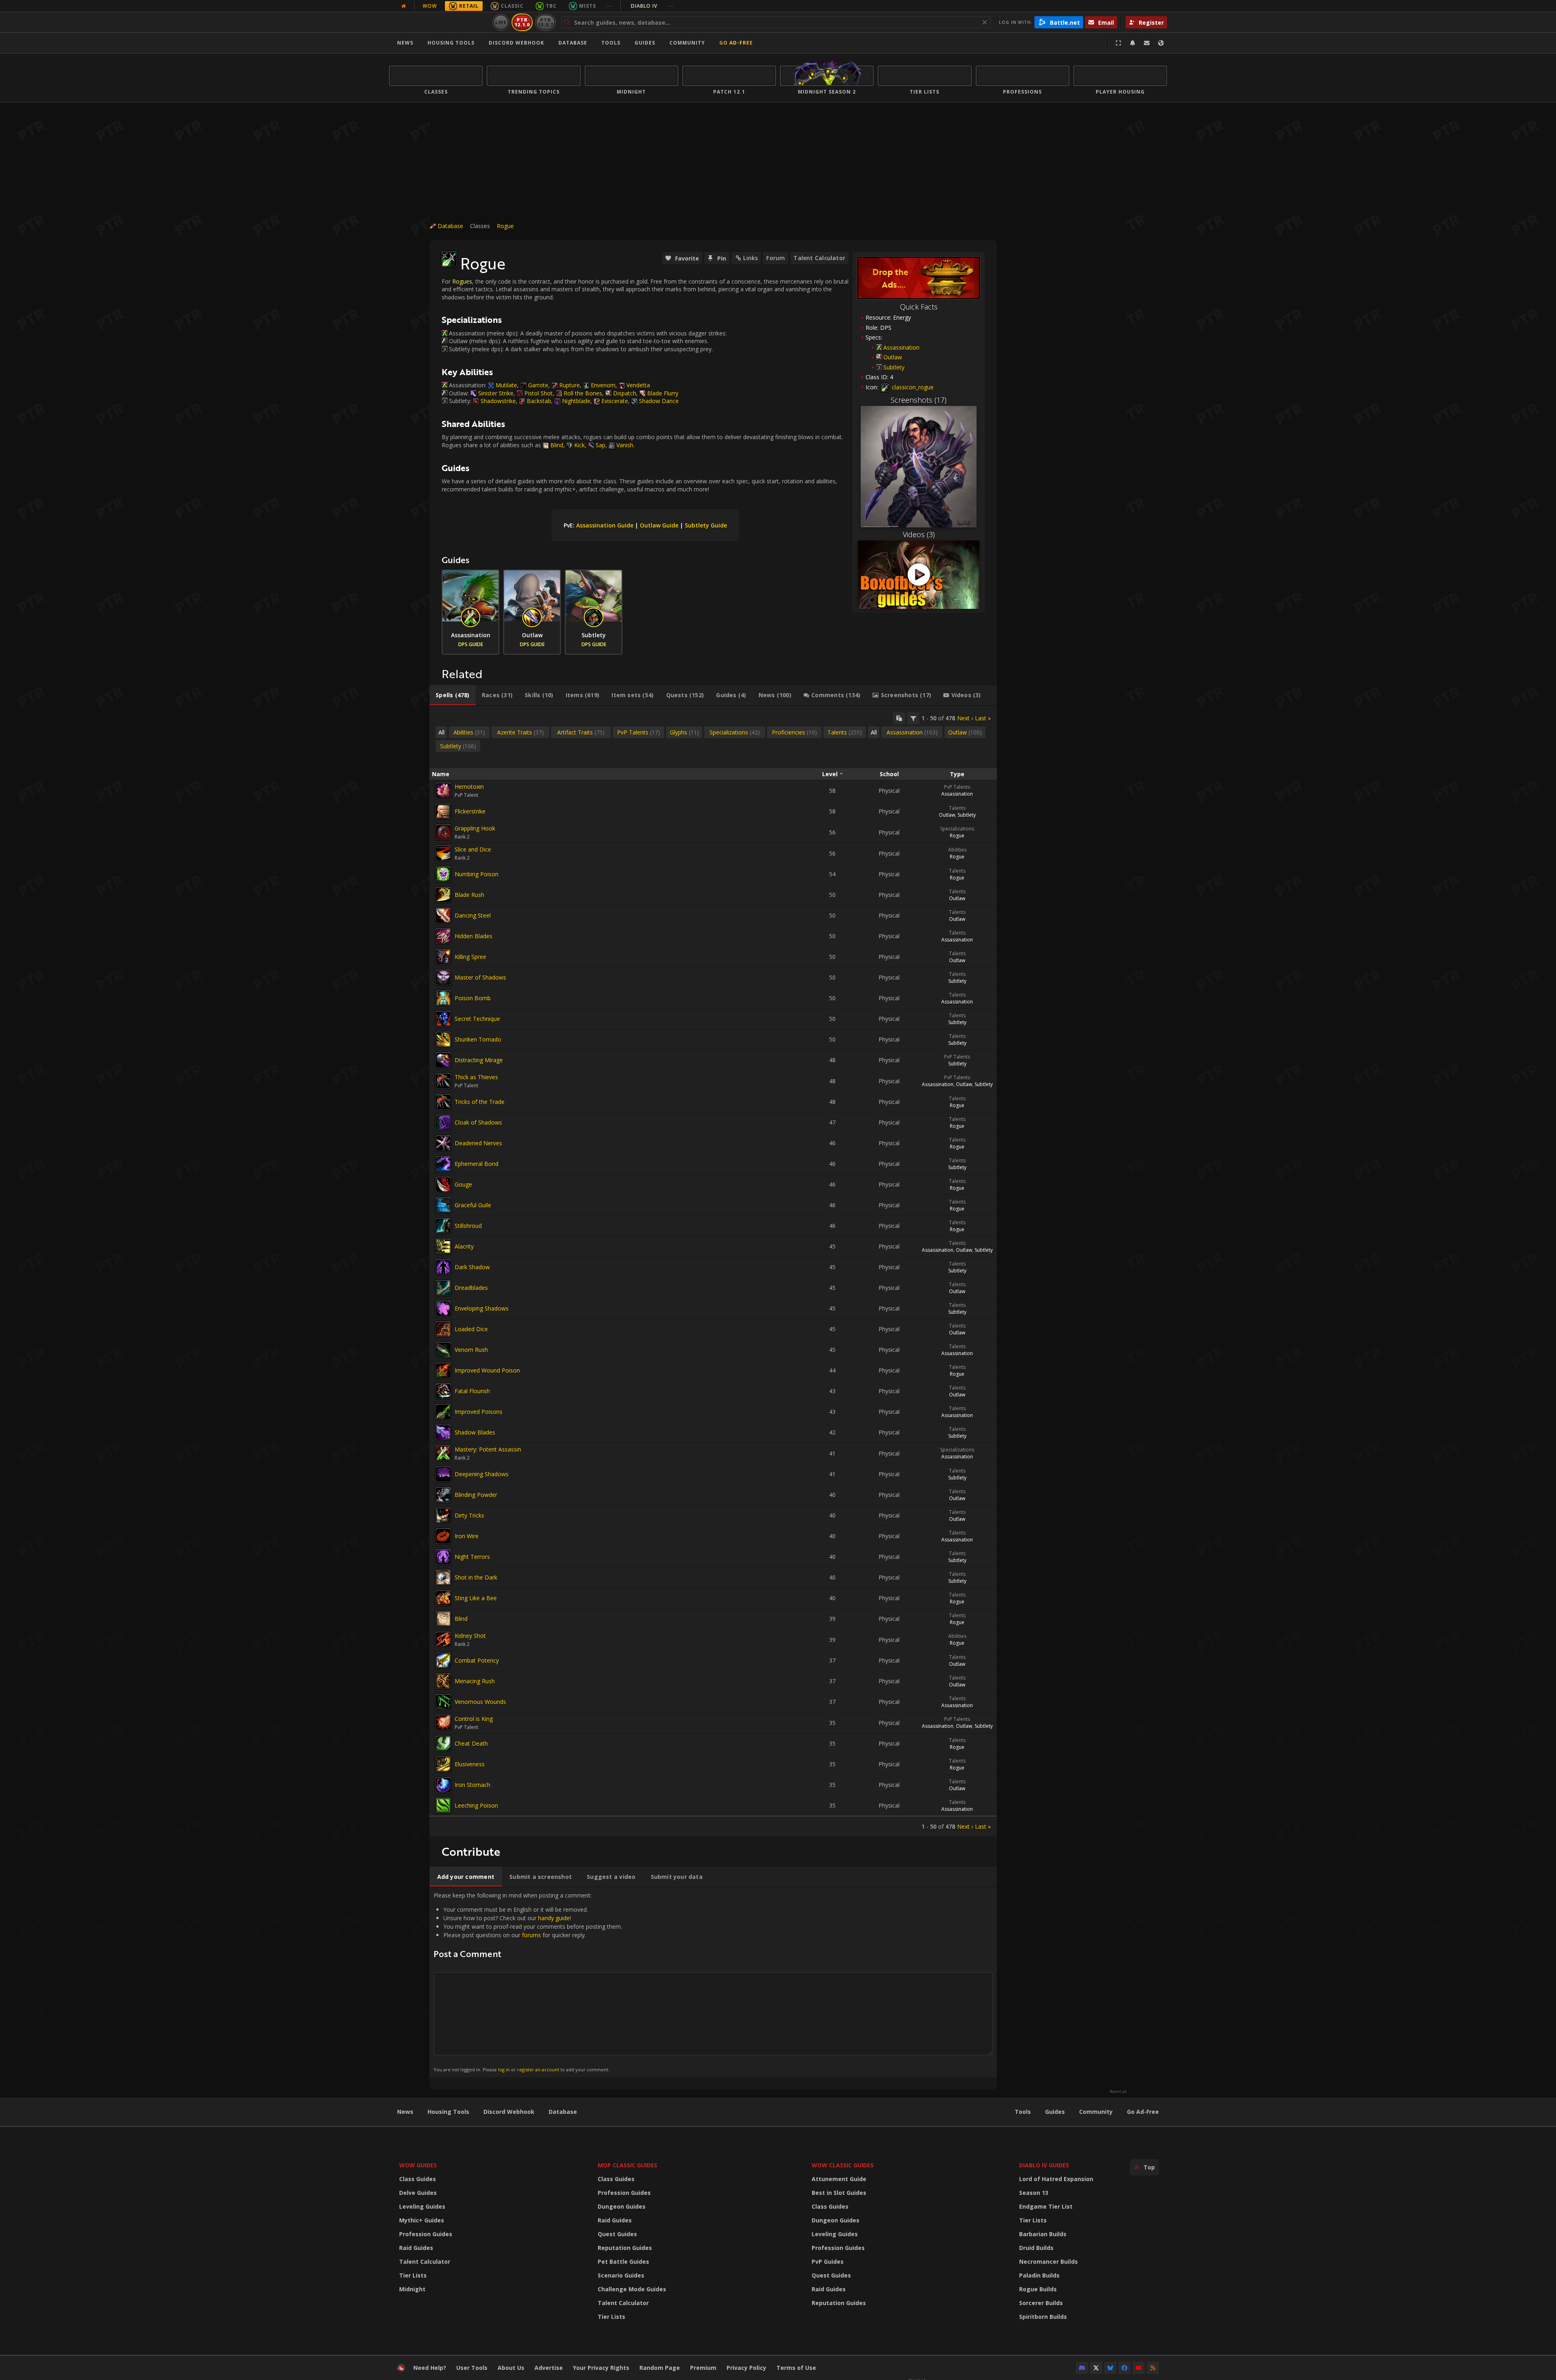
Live (501, 22)
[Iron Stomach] (443, 1785)
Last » (983, 718)
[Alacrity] (443, 1247)
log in (504, 2069)
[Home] (439, 22)
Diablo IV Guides (1044, 2165)
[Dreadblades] (443, 1288)
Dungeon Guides (622, 2206)
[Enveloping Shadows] (443, 1308)
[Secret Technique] (443, 1019)
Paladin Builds (1039, 2275)
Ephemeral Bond (477, 1164)
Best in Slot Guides (839, 2193)
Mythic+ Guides (422, 2220)
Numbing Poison (477, 874)
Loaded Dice (471, 1329)
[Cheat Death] (443, 1744)
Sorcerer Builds (1041, 2303)
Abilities (957, 850)
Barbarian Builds (1043, 2234)
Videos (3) (919, 534)
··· (609, 6)
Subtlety (894, 367)
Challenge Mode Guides (632, 2289)
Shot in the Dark (476, 1577)
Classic (512, 6)
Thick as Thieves (476, 1077)
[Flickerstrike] (443, 811)
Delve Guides (418, 2193)
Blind (461, 1619)
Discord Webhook (516, 43)
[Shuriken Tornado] (443, 1040)
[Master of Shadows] (443, 978)
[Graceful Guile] (443, 1205)
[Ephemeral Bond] (443, 1164)
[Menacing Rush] (443, 1681)
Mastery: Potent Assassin (488, 1449)
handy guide (554, 1918)
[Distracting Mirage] (443, 1060)
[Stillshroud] (443, 1226)
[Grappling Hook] (443, 832)
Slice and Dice (473, 849)
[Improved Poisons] (443, 1412)
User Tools (472, 2368)
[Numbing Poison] (443, 874)
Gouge (463, 1184)
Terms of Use (796, 2368)
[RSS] (1153, 2368)
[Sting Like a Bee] (443, 1598)
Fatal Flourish (472, 1391)
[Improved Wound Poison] (443, 1370)
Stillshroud (468, 1226)
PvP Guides (828, 2262)
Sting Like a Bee (476, 1598)
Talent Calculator (819, 258)
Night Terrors (472, 1557)
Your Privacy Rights (601, 2368)
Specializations (957, 829)
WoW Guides (418, 2165)
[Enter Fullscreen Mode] (1118, 43)
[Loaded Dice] (443, 1329)
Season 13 (1034, 2193)
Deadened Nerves (478, 1143)
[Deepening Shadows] (443, 1474)
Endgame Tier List (1046, 2206)
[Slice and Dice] (443, 853)
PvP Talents (957, 787)
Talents (957, 808)
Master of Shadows (480, 977)
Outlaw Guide (659, 525)
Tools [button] (611, 43)
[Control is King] (443, 1723)
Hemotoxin (469, 787)
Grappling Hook (475, 828)
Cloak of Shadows (478, 1122)
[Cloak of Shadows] (443, 1123)
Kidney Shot (470, 1636)
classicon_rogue (912, 387)
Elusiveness (470, 1764)
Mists (588, 6)
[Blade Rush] (443, 895)
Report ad (1118, 2092)
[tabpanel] (713, 1271)
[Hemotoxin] (443, 790)
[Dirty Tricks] (443, 1516)
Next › (965, 718)
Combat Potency (477, 1660)
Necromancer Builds (1048, 2262)
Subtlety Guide (706, 525)
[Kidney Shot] (443, 1639)
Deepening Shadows (482, 1474)
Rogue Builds (1038, 2289)
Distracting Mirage (479, 1060)
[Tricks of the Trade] (443, 1102)
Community (687, 43)
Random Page (660, 2368)
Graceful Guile (473, 1205)
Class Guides (418, 2179)
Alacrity (464, 1246)
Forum (776, 258)
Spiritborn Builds (1043, 2317)
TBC (551, 6)
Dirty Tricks (469, 1515)
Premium (703, 2368)
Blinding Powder (476, 1495)
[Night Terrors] (443, 1557)
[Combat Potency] (443, 1661)
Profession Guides (426, 2234)
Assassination (901, 347)
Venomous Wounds (480, 1702)
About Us (511, 2368)
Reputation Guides (625, 2248)
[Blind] (443, 1619)
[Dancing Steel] (443, 916)
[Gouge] (443, 1185)
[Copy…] (899, 718)
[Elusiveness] (443, 1764)
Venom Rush (471, 1350)
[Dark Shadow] (443, 1267)
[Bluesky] (1110, 2368)
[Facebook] (1124, 2368)
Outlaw (893, 357)
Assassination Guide (605, 525)
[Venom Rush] (443, 1350)
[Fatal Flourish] (443, 1391)
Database (573, 43)
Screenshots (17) (919, 400)
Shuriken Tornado (478, 1039)
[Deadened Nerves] (443, 1143)
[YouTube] (1139, 2368)
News (405, 43)
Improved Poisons (479, 1412)
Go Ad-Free (736, 43)
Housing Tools (448, 2112)
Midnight (412, 2289)
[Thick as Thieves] (443, 1081)
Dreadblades (471, 1288)
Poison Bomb (473, 998)
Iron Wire (467, 1536)
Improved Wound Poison (487, 1370)
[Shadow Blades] (443, 1432)
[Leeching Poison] (443, 1806)
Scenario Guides (621, 2275)
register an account (538, 2069)
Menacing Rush (475, 1681)
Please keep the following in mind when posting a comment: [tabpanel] (528, 1982)
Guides (645, 43)
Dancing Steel (473, 915)
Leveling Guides (422, 2206)
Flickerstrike (470, 811)
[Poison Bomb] (443, 998)
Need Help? (430, 2368)
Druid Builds (1036, 2248)
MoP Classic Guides (627, 2165)
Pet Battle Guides (623, 2262)
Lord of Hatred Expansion (1056, 2179)
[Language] (1161, 43)
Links (750, 258)
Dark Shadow (472, 1267)
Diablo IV (652, 6)
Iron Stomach (472, 1785)
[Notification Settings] (1133, 43)
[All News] (404, 6)
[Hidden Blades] (443, 936)
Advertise (549, 2368)
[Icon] (449, 259)
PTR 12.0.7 (545, 22)
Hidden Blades (473, 936)
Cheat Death (471, 1743)
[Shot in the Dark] (443, 1577)
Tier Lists (413, 2275)
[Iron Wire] (443, 1536)
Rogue (505, 226)
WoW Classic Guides (843, 2165)
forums (531, 1935)
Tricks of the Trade (480, 1102)
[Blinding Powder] (443, 1495)
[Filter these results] (913, 718)
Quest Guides (617, 2234)
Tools (1023, 2112)
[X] (1096, 2368)
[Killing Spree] (443, 957)
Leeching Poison (476, 1805)
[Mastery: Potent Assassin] (443, 1453)
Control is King (474, 1719)
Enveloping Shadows (482, 1308)
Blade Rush (469, 895)
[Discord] (1082, 2368)
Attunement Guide (839, 2179)
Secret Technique (477, 1019)
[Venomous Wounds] (443, 1702)
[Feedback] (1147, 43)
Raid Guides (416, 2248)
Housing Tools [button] (451, 43)
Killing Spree (470, 957)
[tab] (453, 695)
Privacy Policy (746, 2368)
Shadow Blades (475, 1432)
